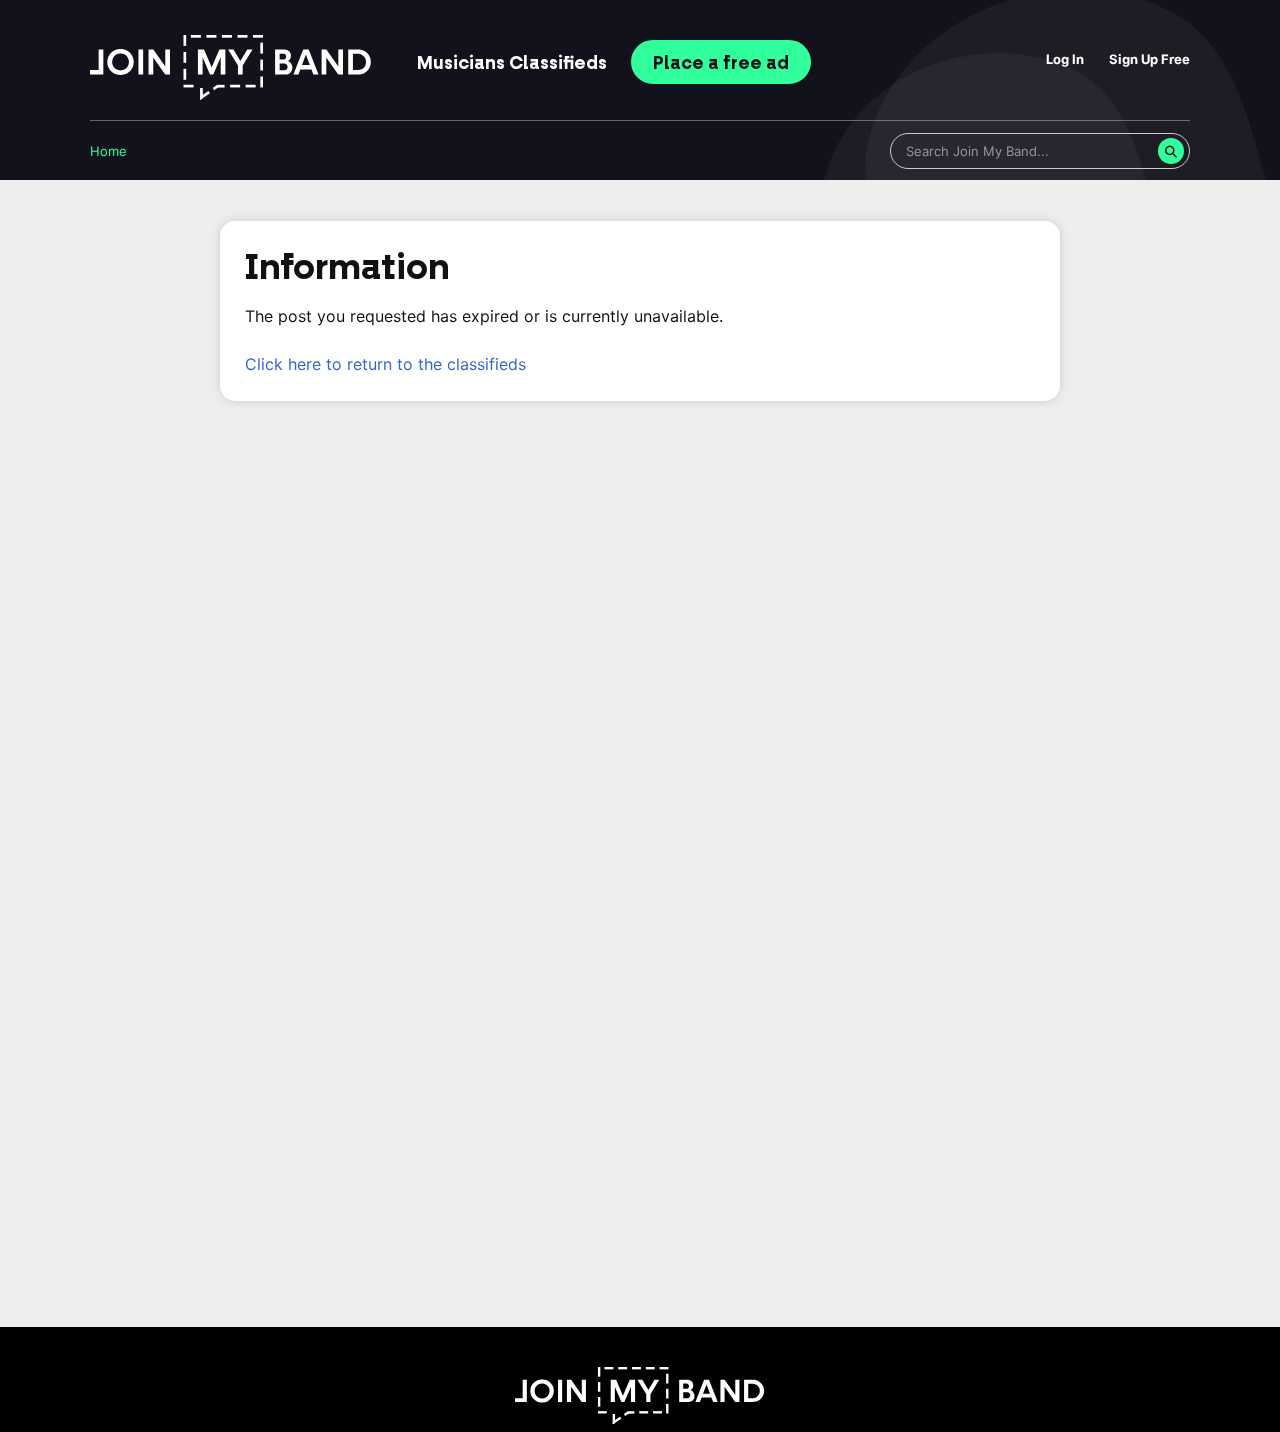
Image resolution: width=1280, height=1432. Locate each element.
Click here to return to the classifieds (385, 364)
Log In (1065, 59)
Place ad (721, 63)
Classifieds (512, 63)
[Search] (1171, 151)
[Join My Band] (640, 1418)
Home (108, 151)
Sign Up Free (1149, 59)
